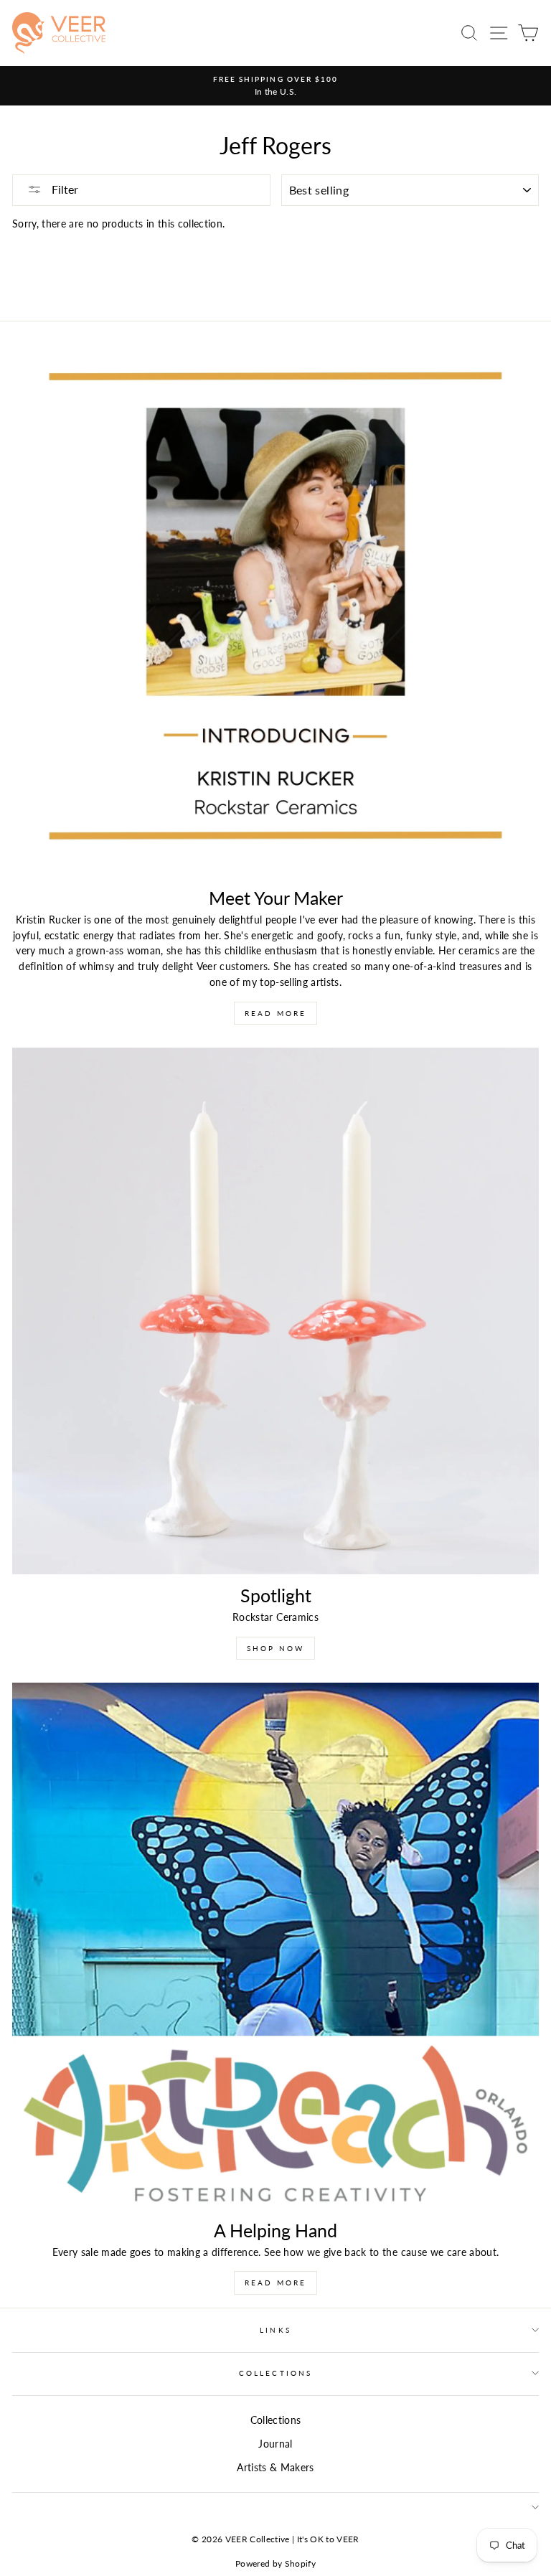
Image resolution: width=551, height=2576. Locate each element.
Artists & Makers (275, 2468)
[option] (275, 86)
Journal (275, 2444)
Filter (63, 189)
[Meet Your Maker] (275, 614)
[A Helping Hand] (275, 1946)
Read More (275, 1013)
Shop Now (275, 1648)
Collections (275, 2373)
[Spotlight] (275, 1311)
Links (275, 2330)
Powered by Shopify (275, 2563)
